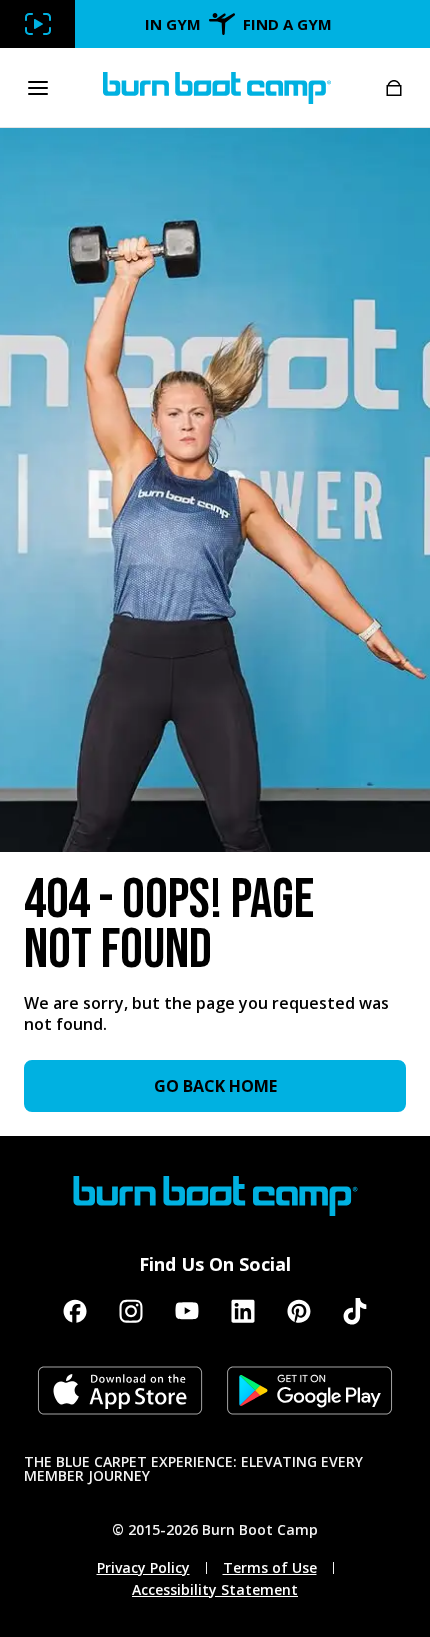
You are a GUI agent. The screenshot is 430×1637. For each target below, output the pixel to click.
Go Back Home (215, 1086)
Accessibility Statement (215, 1590)
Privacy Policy (143, 1568)
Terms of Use (270, 1568)
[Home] (217, 88)
